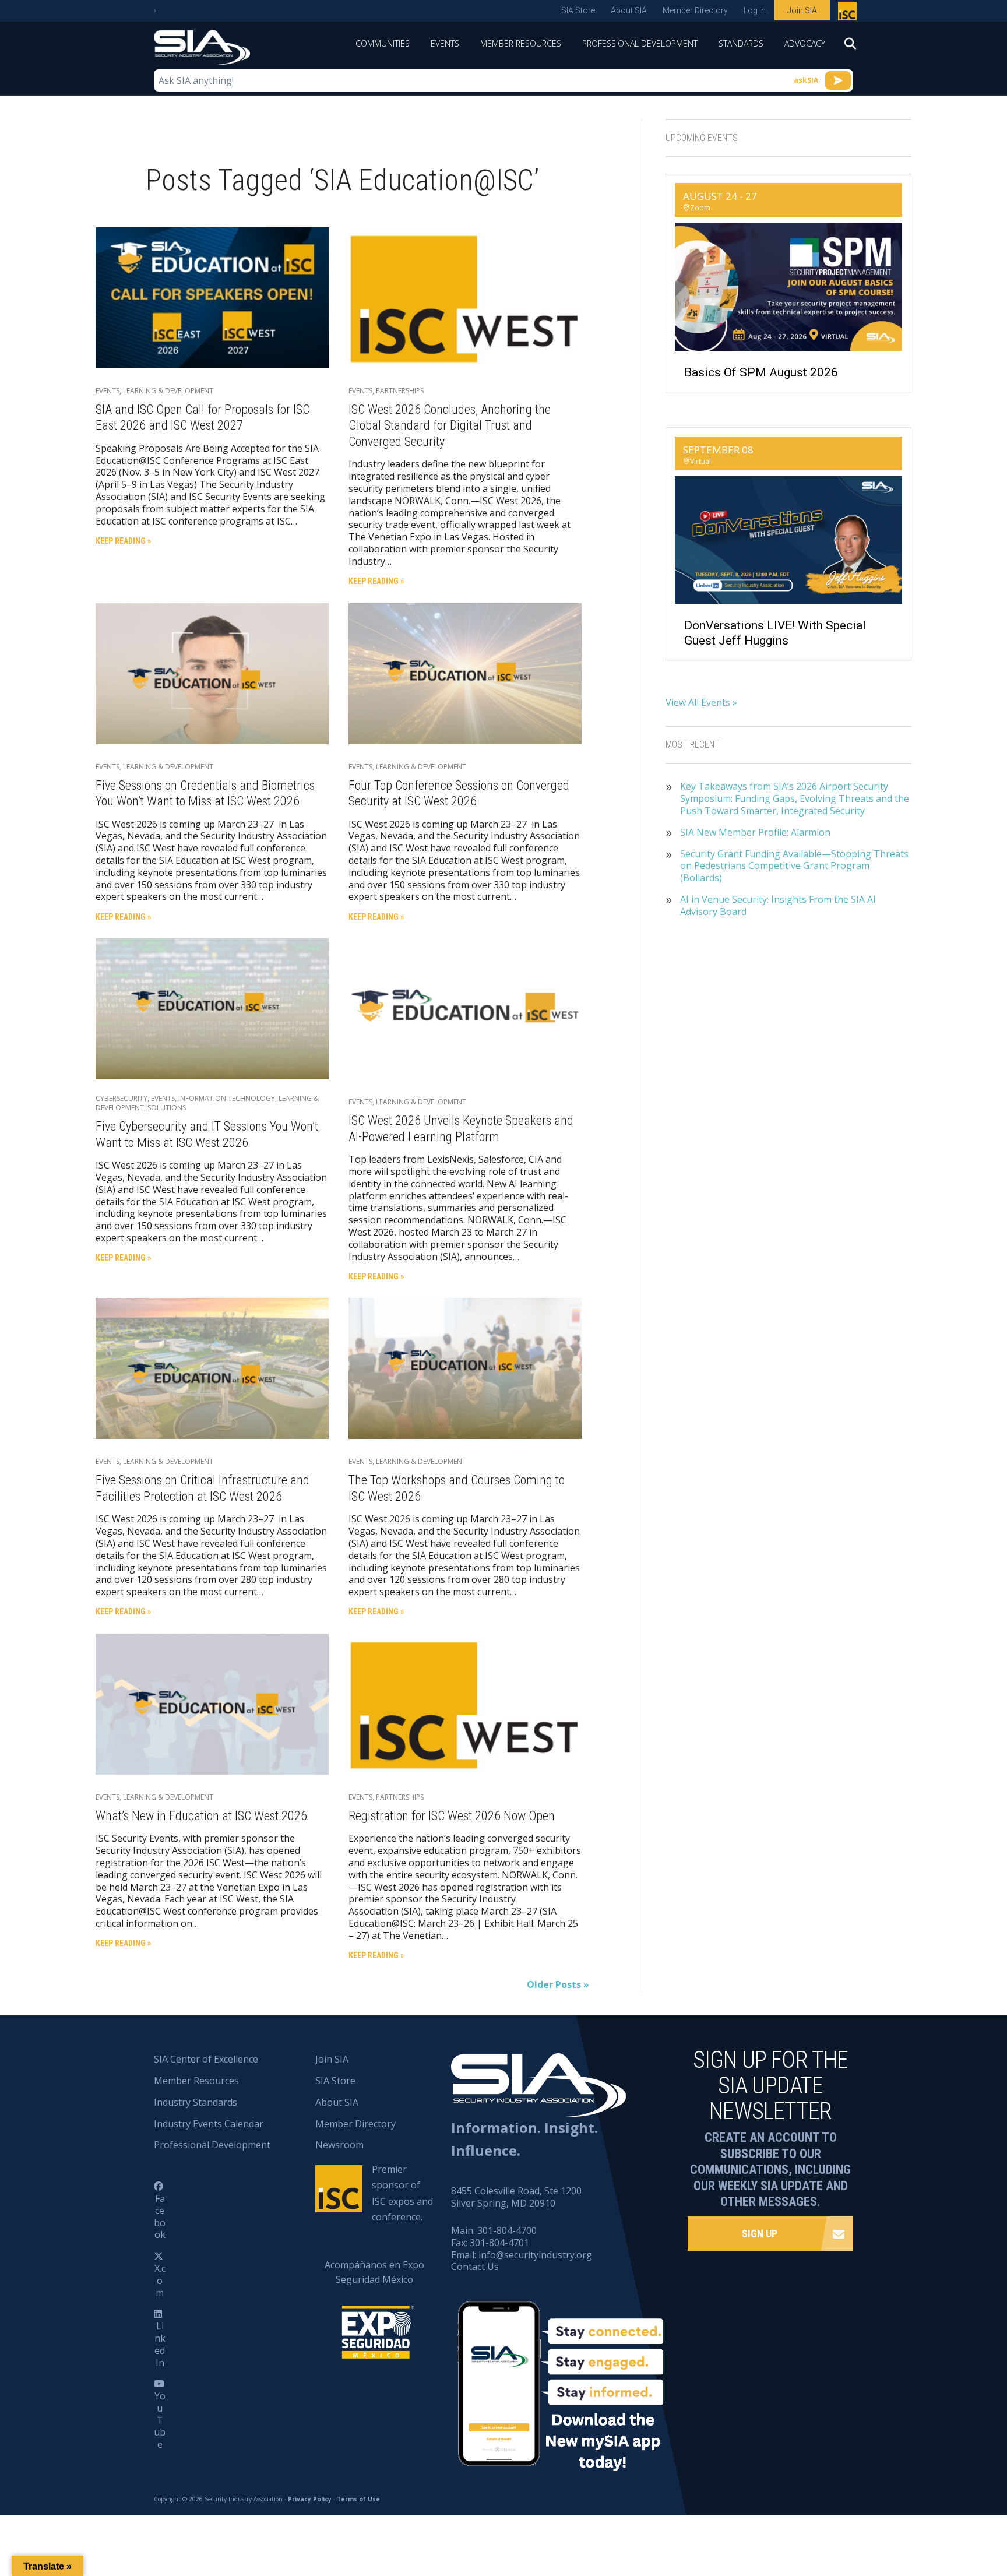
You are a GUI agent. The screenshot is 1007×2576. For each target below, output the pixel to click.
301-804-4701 (499, 2243)
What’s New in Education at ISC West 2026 (201, 1816)
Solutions (167, 1108)
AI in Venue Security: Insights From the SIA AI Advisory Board (778, 906)
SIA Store (578, 10)
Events (445, 43)
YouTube (160, 2420)
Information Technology (227, 1098)
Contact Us (475, 2267)
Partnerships (400, 391)
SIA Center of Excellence (206, 2059)
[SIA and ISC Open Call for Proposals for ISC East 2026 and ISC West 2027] (212, 297)
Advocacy (805, 43)
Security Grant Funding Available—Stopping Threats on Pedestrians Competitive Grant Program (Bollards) (794, 866)
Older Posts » (558, 1984)
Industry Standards (196, 2102)
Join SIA (802, 10)
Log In (755, 10)
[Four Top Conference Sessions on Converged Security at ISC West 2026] (465, 673)
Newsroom (339, 2145)
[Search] (844, 47)
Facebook (160, 2216)
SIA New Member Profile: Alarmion (755, 833)
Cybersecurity (122, 1098)
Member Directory (695, 10)
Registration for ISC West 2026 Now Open (452, 1816)
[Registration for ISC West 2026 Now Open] (465, 1703)
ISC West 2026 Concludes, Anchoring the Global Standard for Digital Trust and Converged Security (450, 425)
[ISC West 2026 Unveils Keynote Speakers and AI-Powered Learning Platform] (465, 1008)
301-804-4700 (507, 2230)
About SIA (629, 10)
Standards (741, 43)
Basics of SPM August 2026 (761, 372)
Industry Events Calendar (209, 2124)
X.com (160, 2281)
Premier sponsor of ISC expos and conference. (402, 2193)
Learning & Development (168, 391)
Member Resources (521, 43)
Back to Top (948, 2510)
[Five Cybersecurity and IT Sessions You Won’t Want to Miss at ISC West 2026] (212, 1008)
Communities (383, 43)
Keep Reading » (123, 541)
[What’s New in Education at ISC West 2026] (212, 1703)
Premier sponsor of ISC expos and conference (849, 13)
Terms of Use (358, 2499)
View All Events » (701, 702)
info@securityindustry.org (535, 2255)
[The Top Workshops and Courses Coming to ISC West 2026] (465, 1368)
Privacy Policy (310, 2499)
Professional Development (640, 43)
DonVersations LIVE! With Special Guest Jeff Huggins (775, 633)
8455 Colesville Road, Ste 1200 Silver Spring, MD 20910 (516, 2197)
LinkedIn (160, 2344)
